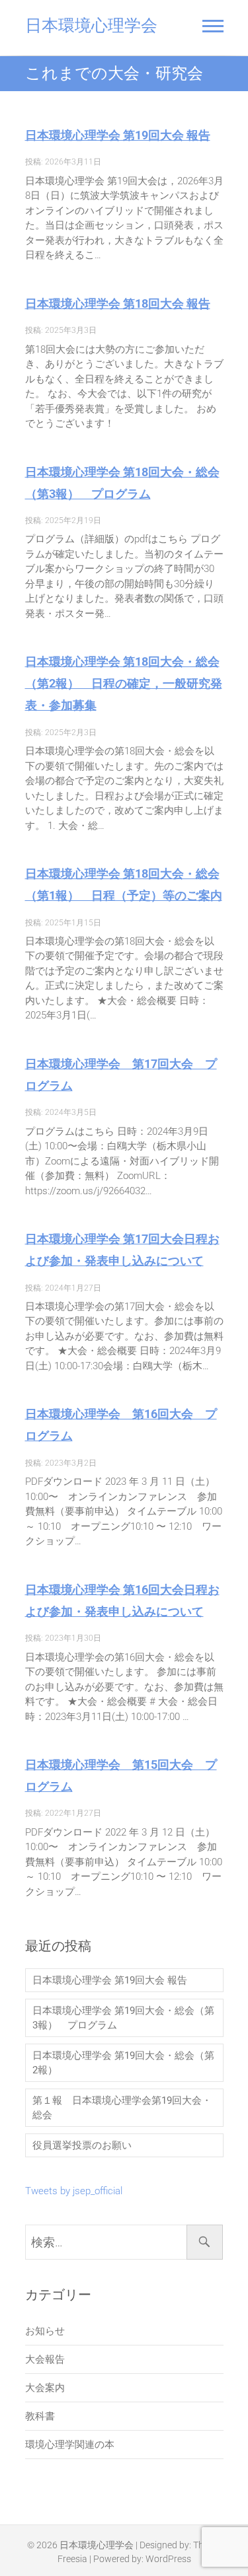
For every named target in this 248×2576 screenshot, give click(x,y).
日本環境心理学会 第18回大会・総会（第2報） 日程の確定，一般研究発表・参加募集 (124, 683)
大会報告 (45, 2359)
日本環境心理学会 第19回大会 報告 (118, 135)
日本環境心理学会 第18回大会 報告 (118, 304)
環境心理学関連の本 (70, 2445)
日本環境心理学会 (91, 25)
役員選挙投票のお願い (82, 2145)
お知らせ (45, 2331)
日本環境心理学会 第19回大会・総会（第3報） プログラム (123, 2018)
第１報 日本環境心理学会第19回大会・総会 (122, 2108)
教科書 (40, 2416)
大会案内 (45, 2388)
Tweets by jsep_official (74, 2191)
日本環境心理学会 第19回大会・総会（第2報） (123, 2063)
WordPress (168, 2559)
